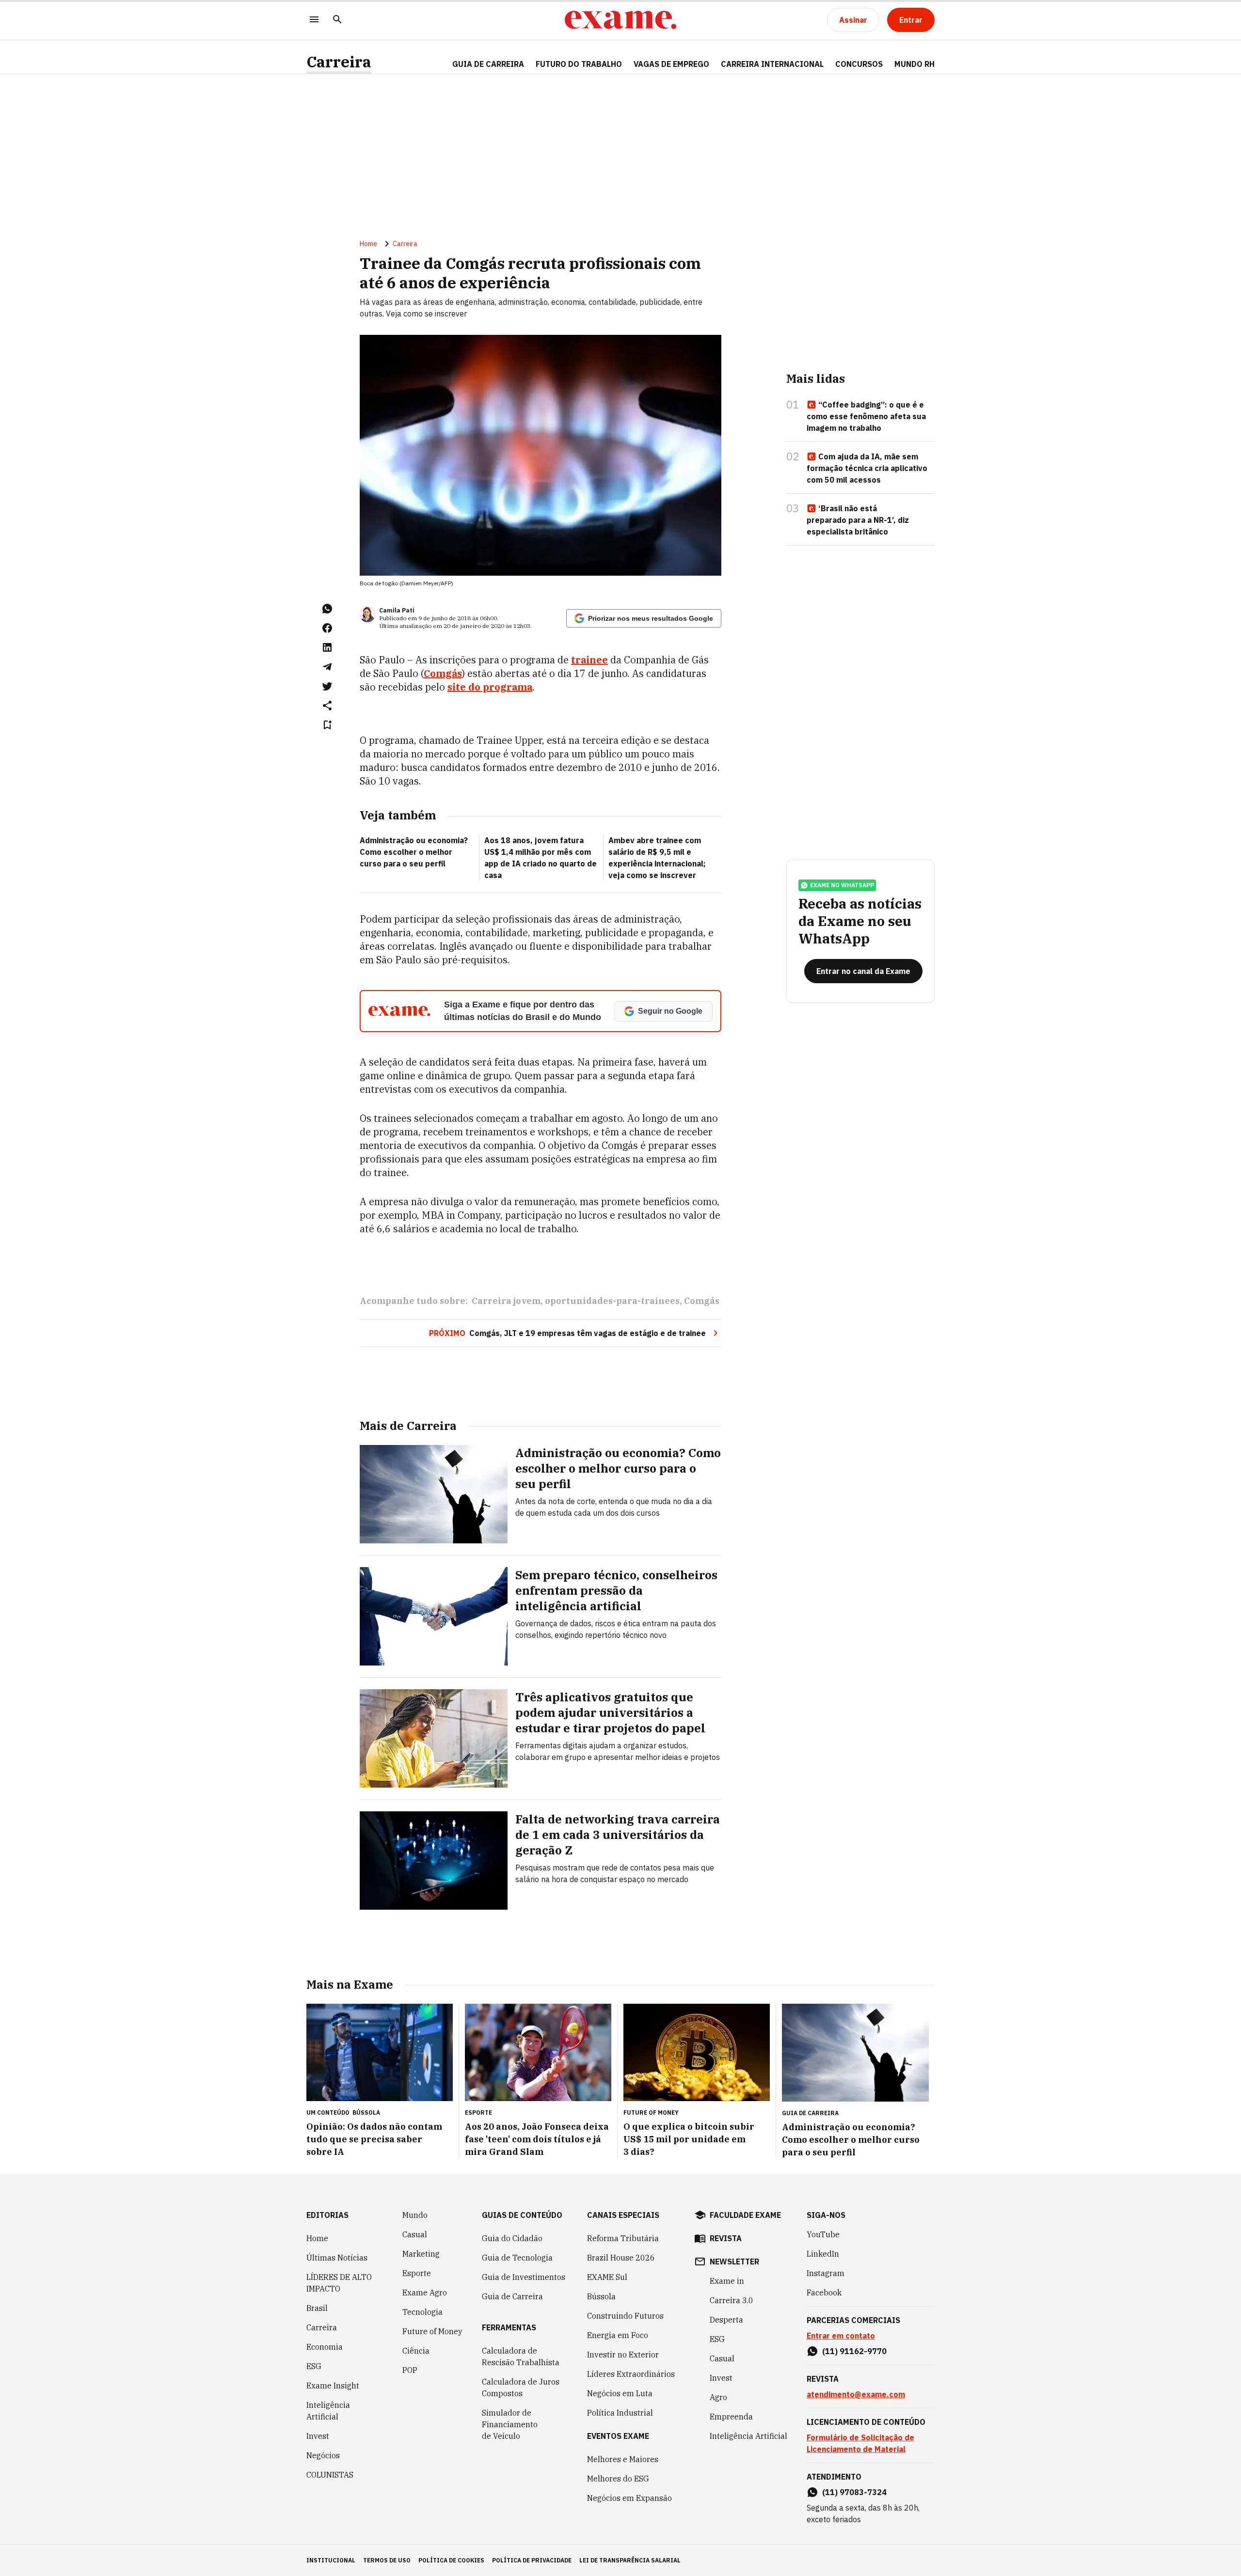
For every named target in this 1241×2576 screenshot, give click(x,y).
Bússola (366, 2113)
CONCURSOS (859, 64)
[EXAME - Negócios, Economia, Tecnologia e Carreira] (620, 20)
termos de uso (387, 2560)
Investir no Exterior (623, 2355)
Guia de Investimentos (524, 2277)
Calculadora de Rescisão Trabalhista (521, 2356)
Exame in (727, 2281)
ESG (314, 2366)
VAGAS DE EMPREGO (671, 64)
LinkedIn (823, 2254)
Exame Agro (425, 2293)
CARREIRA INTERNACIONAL (772, 64)
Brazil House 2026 (621, 2258)
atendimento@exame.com (856, 2394)
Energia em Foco (618, 2335)
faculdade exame (745, 2215)
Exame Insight (333, 2386)
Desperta (726, 2320)
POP (410, 2370)
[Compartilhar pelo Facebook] (327, 628)
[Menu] (314, 20)
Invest (318, 2436)
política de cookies (451, 2560)
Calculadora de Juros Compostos (521, 2388)
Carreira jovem (506, 1301)
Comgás (443, 673)
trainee (589, 660)
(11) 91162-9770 (854, 2351)
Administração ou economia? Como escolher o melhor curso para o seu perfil (414, 852)
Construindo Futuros (625, 2316)
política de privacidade (532, 2560)
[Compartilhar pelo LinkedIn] (327, 647)
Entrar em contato (841, 2336)
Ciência (416, 2351)
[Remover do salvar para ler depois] (327, 725)
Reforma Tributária (623, 2238)
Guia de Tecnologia (517, 2258)
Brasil (317, 2308)
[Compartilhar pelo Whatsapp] (327, 609)
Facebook (824, 2293)
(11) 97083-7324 (854, 2492)
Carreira (339, 62)
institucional (331, 2560)
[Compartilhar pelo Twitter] (327, 686)
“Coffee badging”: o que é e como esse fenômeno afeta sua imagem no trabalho (866, 416)
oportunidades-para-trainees (612, 1301)
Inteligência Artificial (328, 2411)
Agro (718, 2397)
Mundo (415, 2215)
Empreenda (731, 2417)
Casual (415, 2234)
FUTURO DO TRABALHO (579, 64)
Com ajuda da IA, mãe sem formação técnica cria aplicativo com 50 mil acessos (867, 468)
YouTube (823, 2234)
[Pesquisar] (337, 20)
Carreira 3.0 (732, 2300)
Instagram (826, 2273)
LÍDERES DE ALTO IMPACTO (339, 2283)
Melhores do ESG (618, 2479)
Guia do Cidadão (512, 2238)
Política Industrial (620, 2413)
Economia (325, 2347)
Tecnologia (422, 2312)
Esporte (417, 2273)
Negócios (323, 2455)
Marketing (421, 2254)
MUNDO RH (915, 64)
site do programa (490, 687)
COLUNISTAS (330, 2475)
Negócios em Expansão (629, 2498)
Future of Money (432, 2331)
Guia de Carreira (488, 64)
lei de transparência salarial (630, 2560)
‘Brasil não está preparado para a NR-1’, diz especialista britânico (858, 520)
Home (368, 244)
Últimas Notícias (337, 2258)
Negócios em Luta (620, 2393)
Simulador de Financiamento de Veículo (510, 2424)
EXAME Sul (607, 2277)
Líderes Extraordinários (631, 2374)
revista (726, 2238)
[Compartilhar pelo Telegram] (327, 667)
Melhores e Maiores (623, 2459)
